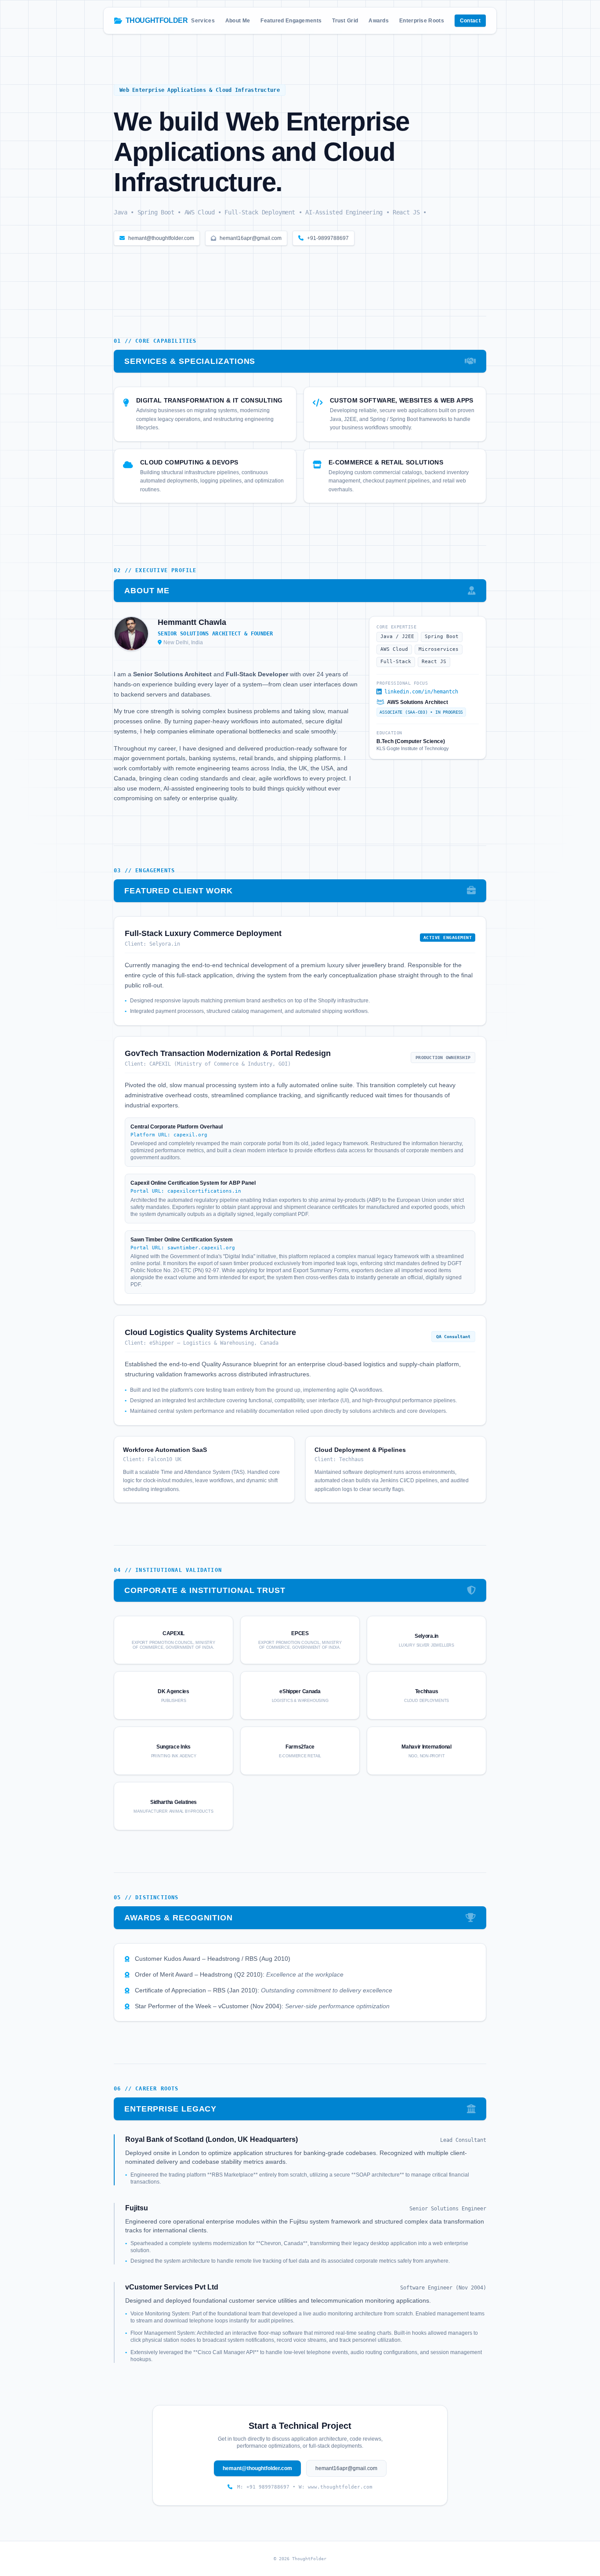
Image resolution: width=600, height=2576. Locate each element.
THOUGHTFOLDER (157, 20)
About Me (238, 21)
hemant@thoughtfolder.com (161, 238)
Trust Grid (345, 21)
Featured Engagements (291, 21)
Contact (470, 21)
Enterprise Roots (422, 21)
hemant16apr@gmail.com (251, 238)
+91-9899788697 (328, 238)
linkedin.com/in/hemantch (421, 692)
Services (203, 21)
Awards (379, 21)
